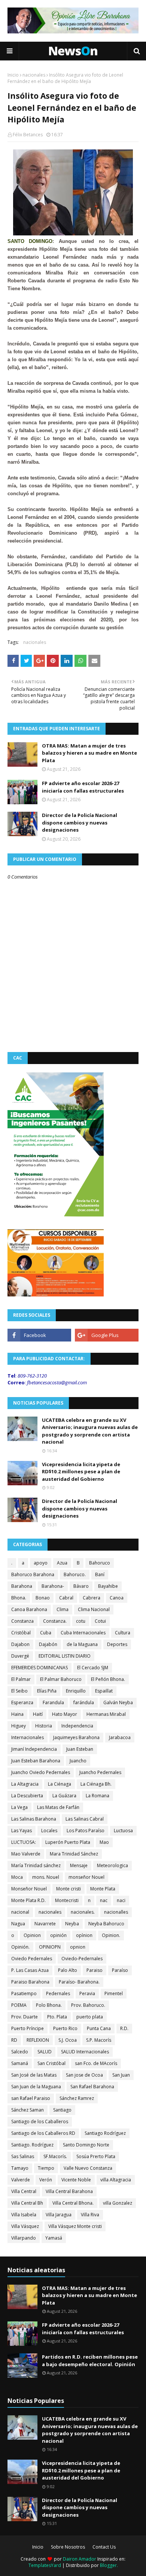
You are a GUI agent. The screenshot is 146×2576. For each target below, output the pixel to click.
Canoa (117, 1598)
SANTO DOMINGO (30, 241)
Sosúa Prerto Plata (96, 2156)
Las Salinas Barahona (34, 1819)
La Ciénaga (60, 1784)
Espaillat (104, 1691)
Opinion (32, 1935)
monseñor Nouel (86, 1877)
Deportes (117, 1644)
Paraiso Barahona (30, 1982)
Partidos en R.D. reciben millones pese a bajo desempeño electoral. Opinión (90, 2360)
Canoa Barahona (29, 1609)
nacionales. (83, 1912)
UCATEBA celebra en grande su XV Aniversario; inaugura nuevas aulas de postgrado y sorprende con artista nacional (90, 1431)
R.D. (124, 2028)
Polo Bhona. (49, 2005)
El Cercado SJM (93, 1668)
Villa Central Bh (27, 2203)
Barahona (22, 1586)
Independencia (77, 1726)
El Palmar (21, 1679)
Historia (44, 1726)
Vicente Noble (76, 2180)
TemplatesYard (45, 2565)
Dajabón (48, 1644)
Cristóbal (21, 1633)
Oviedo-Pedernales (82, 1959)
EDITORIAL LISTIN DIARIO (65, 1656)
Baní (100, 1574)
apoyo (41, 1563)
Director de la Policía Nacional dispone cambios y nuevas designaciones (80, 822)
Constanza (22, 1621)
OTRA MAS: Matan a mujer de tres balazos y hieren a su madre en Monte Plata (89, 753)
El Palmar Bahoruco (61, 1679)
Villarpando (24, 2238)
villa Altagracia (116, 2180)
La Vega (19, 1807)
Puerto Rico (65, 2028)
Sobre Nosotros (68, 2547)
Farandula (53, 1703)
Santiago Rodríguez (105, 2133)
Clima (63, 1609)
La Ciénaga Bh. (96, 1784)
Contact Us (104, 2547)
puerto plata (90, 2017)
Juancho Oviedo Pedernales (41, 1772)
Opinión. (20, 1947)
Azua (62, 1563)
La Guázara (64, 1796)
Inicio (13, 75)
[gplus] (107, 1335)
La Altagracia (25, 1784)
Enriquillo (76, 1691)
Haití (38, 1714)
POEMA (19, 2005)
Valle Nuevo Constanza (88, 2168)
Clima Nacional (94, 1609)
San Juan (121, 2075)
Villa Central (24, 2191)
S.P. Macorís (99, 2040)
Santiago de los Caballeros (40, 2122)
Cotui (100, 1621)
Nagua (18, 1924)
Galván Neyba (118, 1703)
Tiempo (46, 2168)
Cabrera (92, 1598)
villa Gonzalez (118, 2203)
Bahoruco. (75, 1574)
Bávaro (81, 1586)
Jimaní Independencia (34, 1749)
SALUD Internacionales (85, 2052)
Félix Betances (28, 135)
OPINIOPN (50, 1947)
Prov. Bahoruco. (88, 2005)
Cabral (66, 1598)
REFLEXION (38, 2040)
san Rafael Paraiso (31, 2098)
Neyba (72, 1924)
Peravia (87, 1993)
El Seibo (19, 1691)
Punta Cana (99, 2028)
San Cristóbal (51, 2063)
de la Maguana (82, 1644)
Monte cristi (69, 1889)
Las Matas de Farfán (58, 1807)
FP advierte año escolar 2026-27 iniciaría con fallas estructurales (83, 787)
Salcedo (20, 2052)
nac (104, 1900)
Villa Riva (90, 2215)
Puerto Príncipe (28, 2028)
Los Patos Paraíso (86, 1831)
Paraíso (120, 1970)
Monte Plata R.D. (28, 1900)
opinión (58, 1935)
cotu (81, 1621)
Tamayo (20, 2168)
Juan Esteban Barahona (36, 1761)
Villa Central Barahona (69, 2191)
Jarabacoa (120, 1737)
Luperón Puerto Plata (68, 1842)
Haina (17, 1714)
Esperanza (22, 1703)
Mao (104, 1842)
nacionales (34, 75)
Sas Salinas (23, 2156)
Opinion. (111, 1935)
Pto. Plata (57, 2017)
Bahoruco (100, 1563)
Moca (17, 1877)
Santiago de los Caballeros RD (43, 2133)
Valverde (21, 2180)
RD (14, 2040)
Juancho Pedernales (100, 1772)
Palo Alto (68, 1970)
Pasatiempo (24, 1993)
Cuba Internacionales (83, 1633)
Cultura (123, 1633)
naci (121, 1900)
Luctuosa (123, 1831)
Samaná (20, 2063)
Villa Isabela (24, 2215)
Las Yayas (22, 1831)
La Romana (98, 1796)
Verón (46, 2180)
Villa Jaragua (59, 2215)
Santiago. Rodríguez (32, 2145)
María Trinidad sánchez (36, 1865)
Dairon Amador (80, 2559)
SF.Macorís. (55, 2156)
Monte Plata (103, 1889)
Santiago (62, 2110)
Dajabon (20, 1644)
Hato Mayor (65, 1714)
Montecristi (67, 1900)
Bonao (43, 1598)
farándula (84, 1703)
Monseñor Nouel (29, 1889)
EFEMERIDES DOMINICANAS (39, 1668)
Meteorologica (112, 1865)
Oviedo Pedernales (32, 1959)
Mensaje (79, 1865)
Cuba (46, 1633)
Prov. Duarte (25, 2017)
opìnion (84, 1935)
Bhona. (19, 1598)
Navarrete (45, 1924)
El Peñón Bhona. (108, 1679)
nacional (20, 1912)
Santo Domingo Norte (86, 2145)
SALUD (45, 2052)
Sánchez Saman (28, 2110)
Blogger (108, 2565)
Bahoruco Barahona (33, 1574)
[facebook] (39, 1335)
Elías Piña (47, 1691)
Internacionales (28, 1737)
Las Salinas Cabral (85, 1819)
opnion (78, 1947)
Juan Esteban (80, 1749)
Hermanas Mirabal (106, 1714)
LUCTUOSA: (24, 1842)
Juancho (78, 1761)
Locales (49, 1831)
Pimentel (114, 1993)
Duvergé (20, 1656)
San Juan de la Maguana (36, 2087)
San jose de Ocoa (84, 2075)
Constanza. (55, 1621)
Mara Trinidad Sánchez (74, 1854)
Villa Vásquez (25, 2226)
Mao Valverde (26, 1854)
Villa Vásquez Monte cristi (75, 2226)
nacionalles (116, 1912)
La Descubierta (27, 1796)
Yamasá (54, 2238)
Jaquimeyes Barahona (76, 1737)
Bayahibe (108, 1586)
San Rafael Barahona (92, 2087)
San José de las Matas (34, 2075)
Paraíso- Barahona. (79, 1982)
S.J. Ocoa (68, 2040)
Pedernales (58, 1993)
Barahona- (53, 1586)
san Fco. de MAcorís (96, 2063)
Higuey (19, 1726)
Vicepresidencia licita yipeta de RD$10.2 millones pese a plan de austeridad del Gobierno (81, 1472)
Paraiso (95, 1970)
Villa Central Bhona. (73, 2203)
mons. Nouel (46, 1877)
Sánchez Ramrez (77, 2098)
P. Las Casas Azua (30, 1970)
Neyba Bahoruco (106, 1924)
